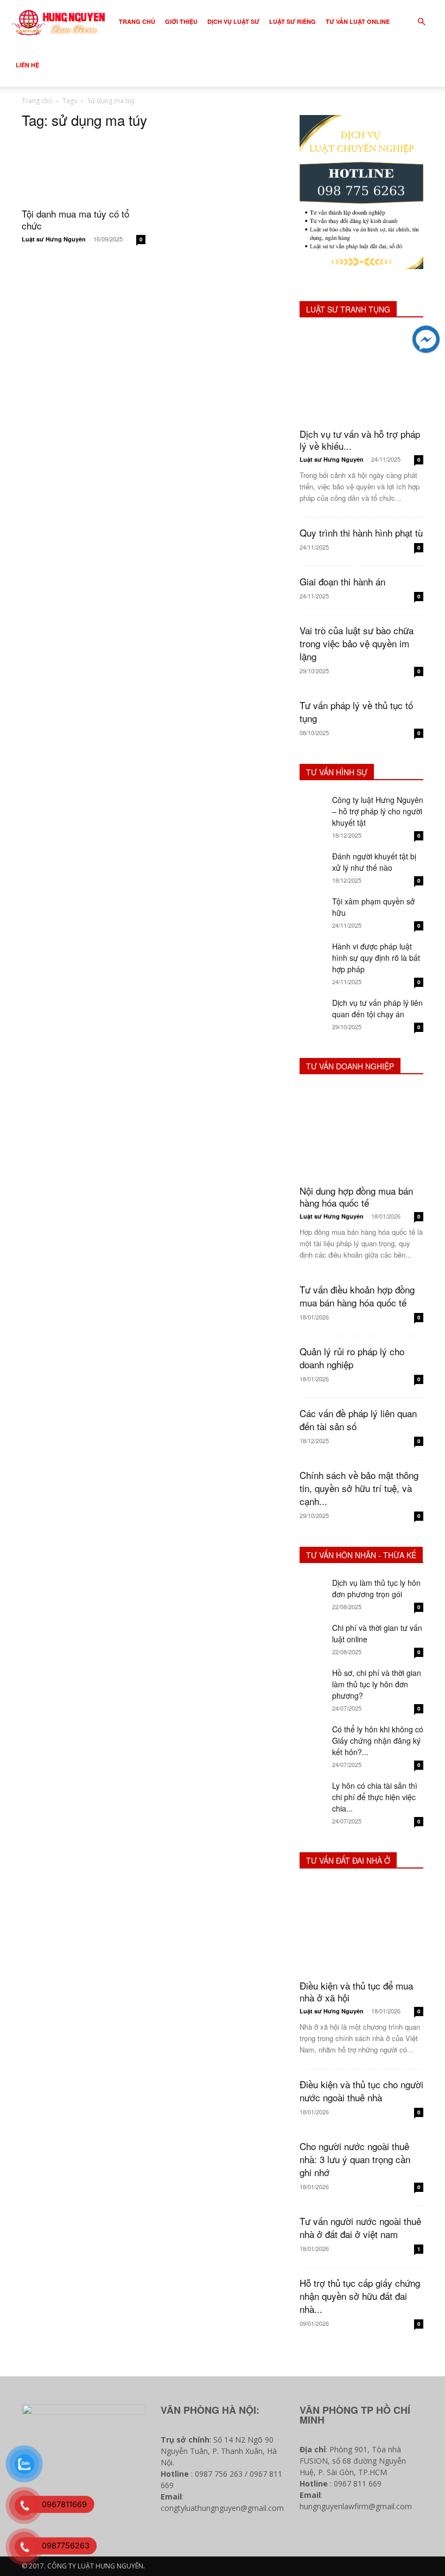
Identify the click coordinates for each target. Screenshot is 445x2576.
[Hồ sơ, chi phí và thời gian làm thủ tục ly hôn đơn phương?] (313, 1681)
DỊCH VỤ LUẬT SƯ (233, 21)
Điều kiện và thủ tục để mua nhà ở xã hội (356, 1991)
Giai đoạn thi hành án (342, 581)
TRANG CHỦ (137, 21)
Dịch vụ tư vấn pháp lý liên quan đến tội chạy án (377, 1008)
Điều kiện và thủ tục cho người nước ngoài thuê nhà (361, 2091)
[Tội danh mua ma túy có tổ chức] (84, 170)
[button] (421, 22)
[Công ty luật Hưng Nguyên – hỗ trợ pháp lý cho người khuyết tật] (313, 808)
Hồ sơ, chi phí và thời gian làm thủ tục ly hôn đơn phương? (377, 1684)
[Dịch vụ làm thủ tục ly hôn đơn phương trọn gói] (313, 1591)
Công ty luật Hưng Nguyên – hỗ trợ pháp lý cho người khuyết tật (378, 811)
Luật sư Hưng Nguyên (54, 239)
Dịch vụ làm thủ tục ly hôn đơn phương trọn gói (376, 1588)
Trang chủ (37, 101)
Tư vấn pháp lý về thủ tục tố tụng (356, 712)
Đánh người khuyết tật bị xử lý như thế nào (374, 862)
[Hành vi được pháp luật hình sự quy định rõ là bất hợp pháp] (313, 954)
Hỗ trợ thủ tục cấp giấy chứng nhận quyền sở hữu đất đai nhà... (360, 2296)
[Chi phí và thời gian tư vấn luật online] (313, 1636)
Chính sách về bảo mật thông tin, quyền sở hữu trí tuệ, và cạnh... (359, 1488)
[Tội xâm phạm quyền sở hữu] (313, 909)
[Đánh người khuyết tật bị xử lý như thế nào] (313, 864)
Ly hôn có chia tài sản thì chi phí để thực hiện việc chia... (375, 1797)
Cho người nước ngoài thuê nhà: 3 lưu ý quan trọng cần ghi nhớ (355, 2159)
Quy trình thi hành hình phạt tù (361, 533)
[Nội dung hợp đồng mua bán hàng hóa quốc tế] (361, 1133)
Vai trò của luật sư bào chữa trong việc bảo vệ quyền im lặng (357, 643)
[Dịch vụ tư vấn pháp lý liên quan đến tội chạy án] (313, 1011)
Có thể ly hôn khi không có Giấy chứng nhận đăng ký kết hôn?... (378, 1740)
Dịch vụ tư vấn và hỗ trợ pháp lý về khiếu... (360, 440)
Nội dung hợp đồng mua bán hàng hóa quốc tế (356, 1197)
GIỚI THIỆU (181, 21)
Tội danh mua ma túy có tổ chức (75, 219)
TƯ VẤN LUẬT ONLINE (358, 21)
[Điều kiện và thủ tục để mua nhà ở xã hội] (361, 1927)
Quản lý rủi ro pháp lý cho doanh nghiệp (352, 1358)
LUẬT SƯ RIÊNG (293, 21)
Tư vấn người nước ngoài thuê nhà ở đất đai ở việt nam (360, 2227)
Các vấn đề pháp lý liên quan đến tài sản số (358, 1420)
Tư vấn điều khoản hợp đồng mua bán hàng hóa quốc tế (357, 1296)
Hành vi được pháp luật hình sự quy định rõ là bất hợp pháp (376, 958)
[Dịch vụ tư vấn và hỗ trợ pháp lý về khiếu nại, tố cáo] (361, 376)
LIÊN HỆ (27, 65)
